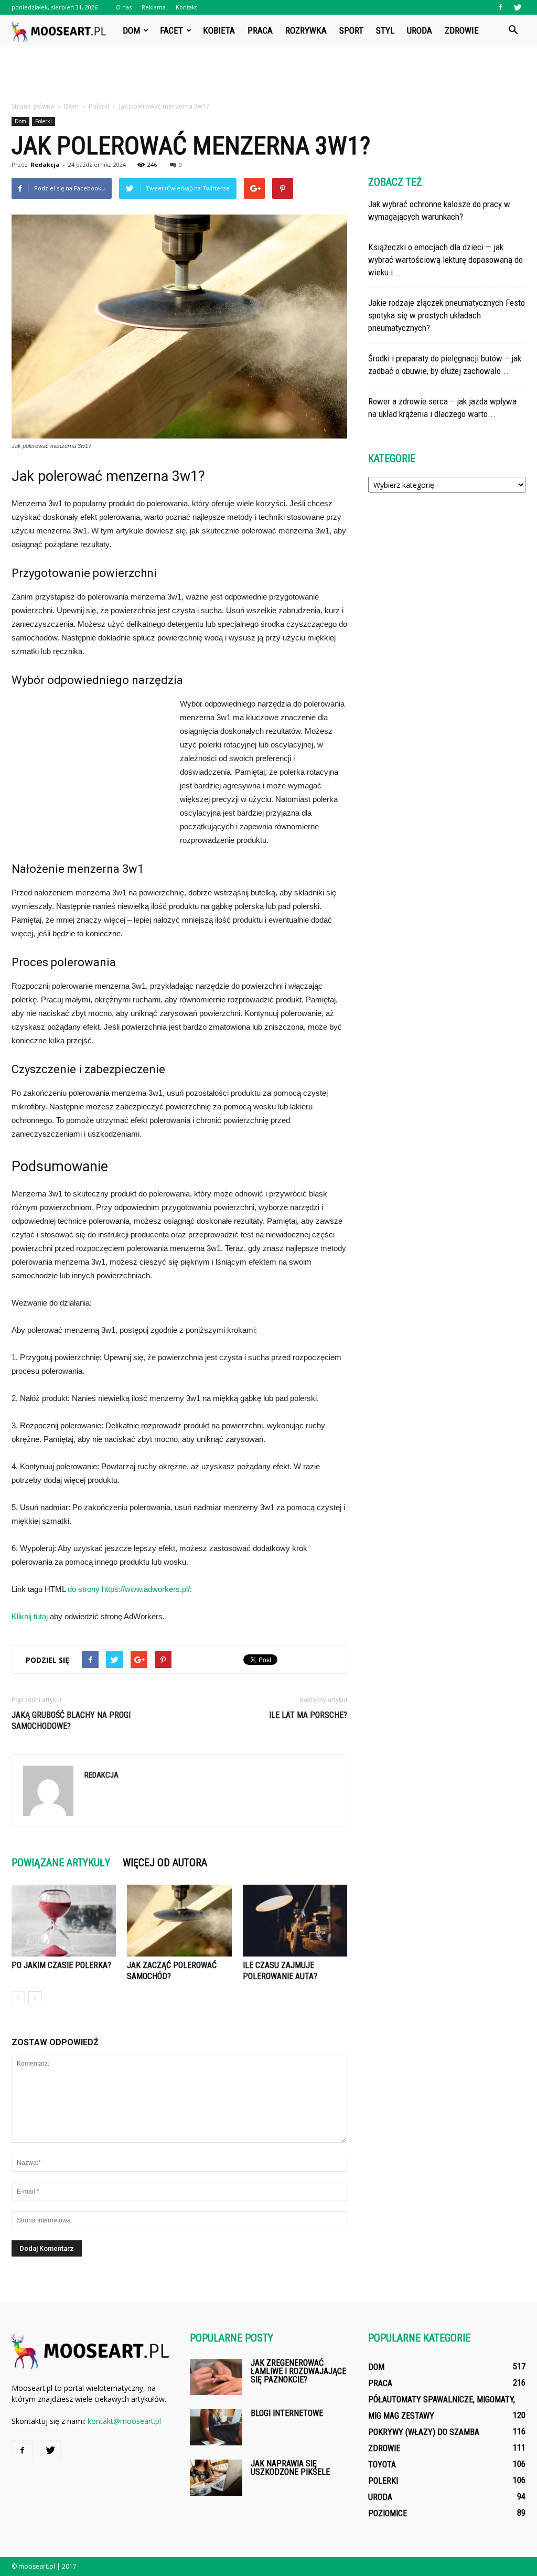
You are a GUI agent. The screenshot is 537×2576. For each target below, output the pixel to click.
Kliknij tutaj (30, 1616)
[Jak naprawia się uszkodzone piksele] (216, 2478)
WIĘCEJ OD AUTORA (165, 1863)
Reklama (154, 7)
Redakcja (45, 164)
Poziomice (388, 2513)
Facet (171, 30)
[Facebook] (500, 7)
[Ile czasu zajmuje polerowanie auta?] (295, 1921)
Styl (385, 30)
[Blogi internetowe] (216, 2427)
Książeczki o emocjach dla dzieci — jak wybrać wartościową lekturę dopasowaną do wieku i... (445, 260)
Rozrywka (306, 30)
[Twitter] (518, 7)
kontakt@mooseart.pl (124, 2421)
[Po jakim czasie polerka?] (64, 1921)
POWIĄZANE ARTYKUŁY (61, 1863)
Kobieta (219, 30)
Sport (351, 30)
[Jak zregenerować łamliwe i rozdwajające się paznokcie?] (216, 2377)
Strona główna (33, 106)
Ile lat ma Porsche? (308, 1715)
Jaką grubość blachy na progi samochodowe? (71, 1720)
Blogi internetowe (287, 2413)
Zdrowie (462, 30)
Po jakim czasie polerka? (61, 1965)
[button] (513, 30)
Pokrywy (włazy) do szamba (424, 2432)
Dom (131, 30)
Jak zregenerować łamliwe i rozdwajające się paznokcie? (298, 2371)
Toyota (382, 2465)
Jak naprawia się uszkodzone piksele (290, 2468)
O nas (124, 7)
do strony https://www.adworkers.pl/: (130, 1589)
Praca (260, 30)
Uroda (420, 30)
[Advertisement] (268, 74)
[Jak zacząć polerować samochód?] (179, 1921)
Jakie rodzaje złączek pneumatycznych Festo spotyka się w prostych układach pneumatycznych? (447, 315)
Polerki (44, 121)
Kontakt (186, 7)
